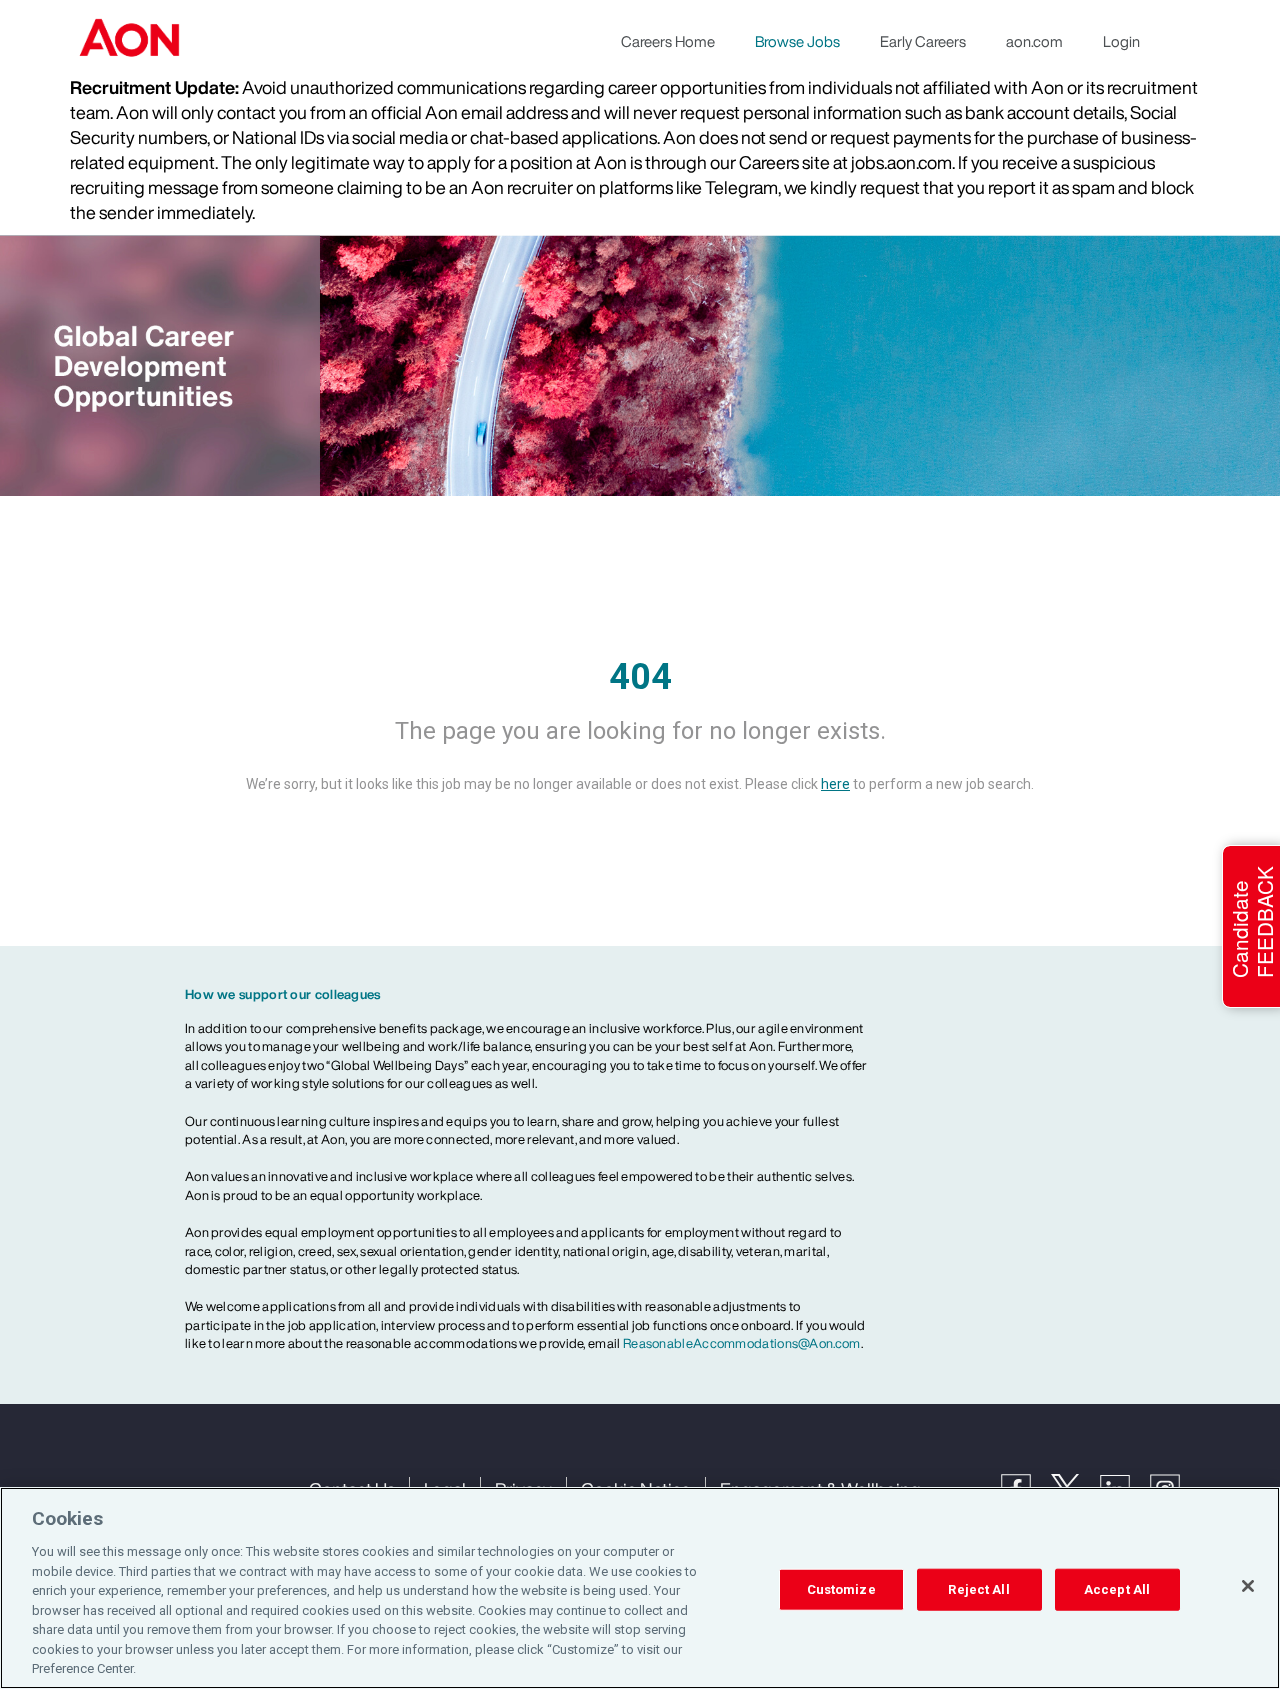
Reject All (978, 1589)
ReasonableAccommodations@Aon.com (742, 1343)
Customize (841, 1589)
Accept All (1117, 1589)
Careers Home (668, 41)
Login (1121, 41)
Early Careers (923, 41)
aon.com (1034, 41)
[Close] (1248, 1586)
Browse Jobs (797, 41)
